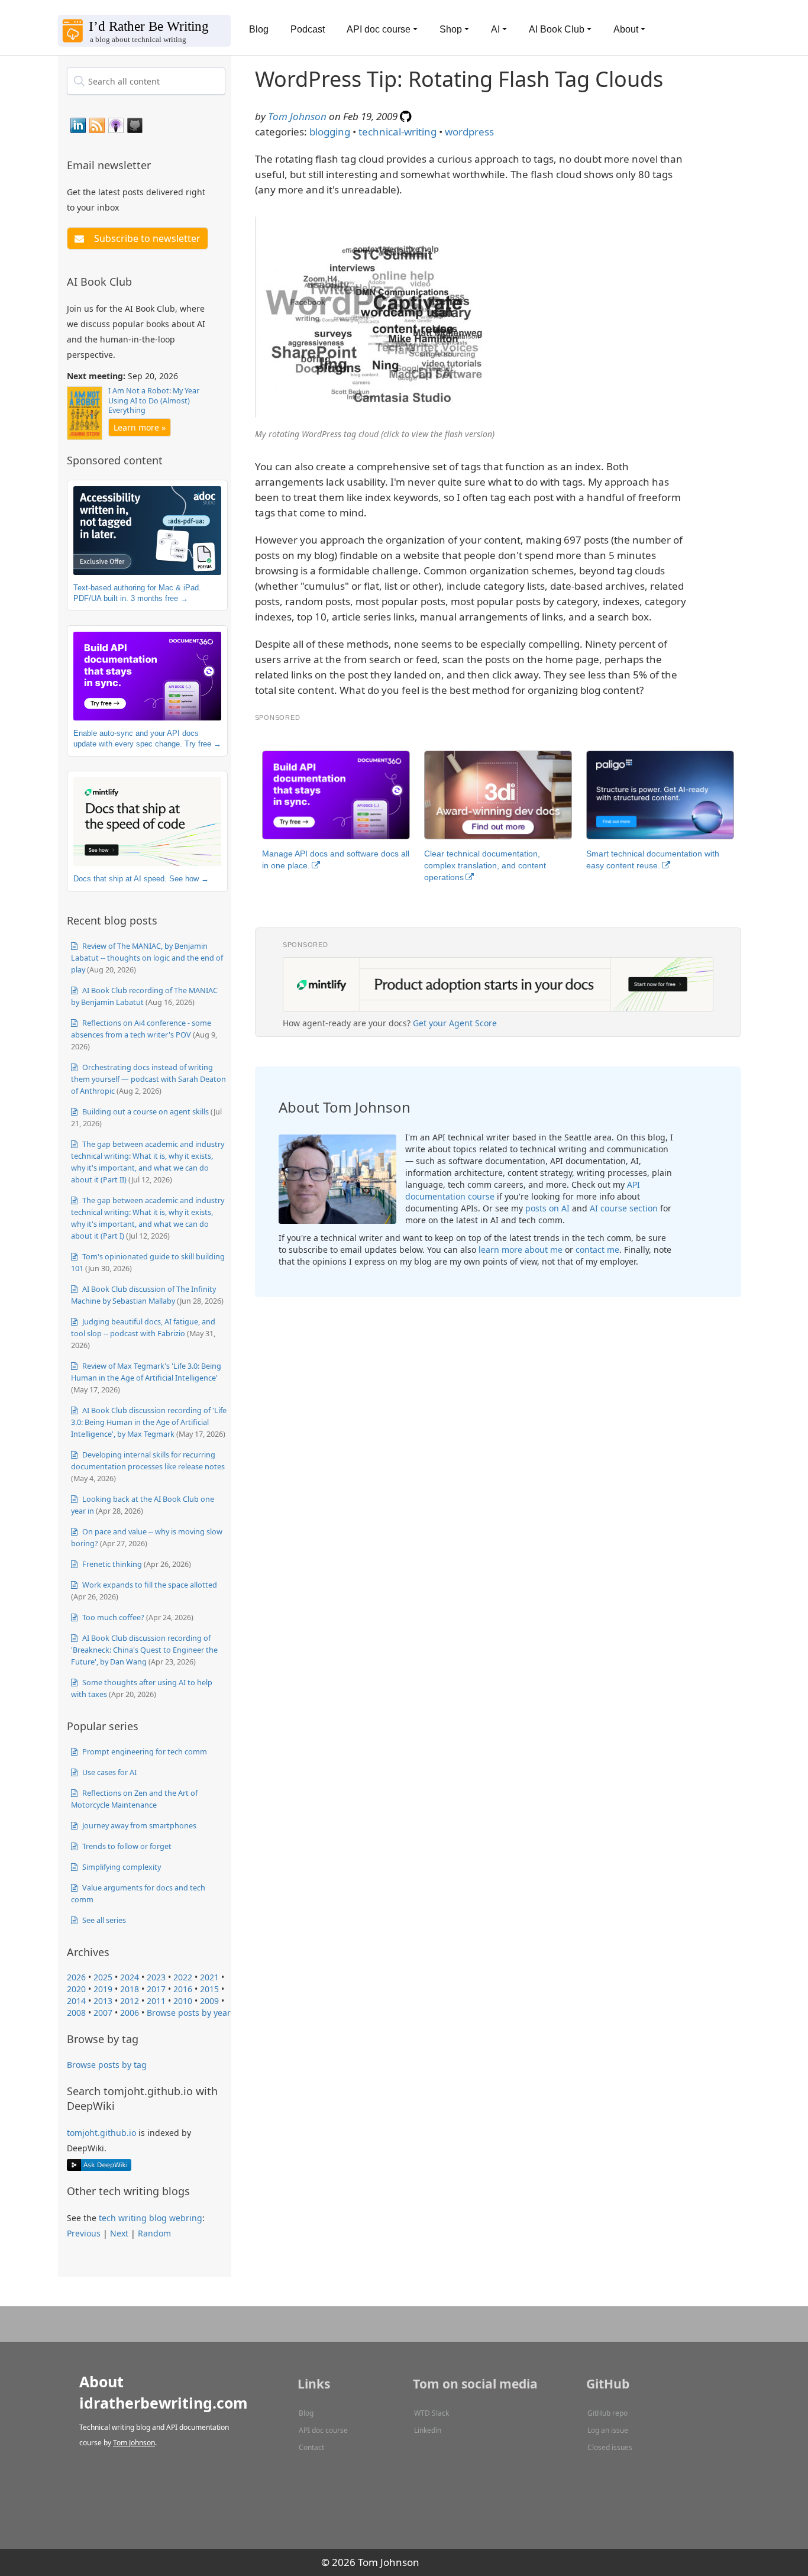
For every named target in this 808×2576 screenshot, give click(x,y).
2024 (130, 1977)
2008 (76, 2013)
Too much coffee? (112, 1617)
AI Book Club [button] (557, 29)
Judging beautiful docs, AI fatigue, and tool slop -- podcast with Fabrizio (143, 1327)
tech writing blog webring (151, 2218)
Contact (311, 2447)
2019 (103, 1989)
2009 (209, 2001)
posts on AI (547, 1208)
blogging (330, 132)
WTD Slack (432, 2413)
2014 (76, 2001)
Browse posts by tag (107, 2065)
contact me (597, 1250)
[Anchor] (158, 164)
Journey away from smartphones (138, 1825)
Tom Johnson (297, 116)
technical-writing (397, 132)
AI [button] (495, 29)
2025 (103, 1977)
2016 (183, 1989)
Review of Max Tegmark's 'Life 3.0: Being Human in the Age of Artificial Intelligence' (146, 1372)
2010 (183, 2001)
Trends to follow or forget (126, 1846)
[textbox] (146, 81)
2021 (209, 1977)
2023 (156, 1977)
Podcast (308, 29)
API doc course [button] (379, 29)
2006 (130, 2013)
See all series (103, 1920)
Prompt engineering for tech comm (144, 1751)
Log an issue (608, 2430)
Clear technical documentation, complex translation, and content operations (485, 865)
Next (119, 2233)
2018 (130, 1989)
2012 (130, 2001)
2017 (156, 1989)
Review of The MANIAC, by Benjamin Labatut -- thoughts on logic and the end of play (147, 958)
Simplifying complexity (121, 1867)
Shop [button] (451, 29)
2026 (76, 1977)
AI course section (624, 1208)
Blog (259, 29)
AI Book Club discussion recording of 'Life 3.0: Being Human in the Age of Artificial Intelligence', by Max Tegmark (149, 1422)
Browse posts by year (189, 2013)
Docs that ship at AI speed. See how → (141, 879)
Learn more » (140, 427)
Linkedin (428, 2430)
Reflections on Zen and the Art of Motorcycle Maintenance (134, 1799)
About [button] (626, 29)
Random (154, 2233)
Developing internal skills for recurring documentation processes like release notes (148, 1460)
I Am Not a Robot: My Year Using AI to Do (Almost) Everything (154, 400)
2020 (76, 1989)
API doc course (323, 2430)
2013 (103, 2001)
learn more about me (521, 1250)
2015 (209, 1989)
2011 (156, 2001)
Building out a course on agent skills (145, 1111)
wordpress (469, 132)
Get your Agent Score (455, 1023)
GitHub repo (607, 2413)
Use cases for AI (109, 1772)
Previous (84, 2233)
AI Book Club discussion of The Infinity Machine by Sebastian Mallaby (143, 1295)
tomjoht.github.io (101, 2133)
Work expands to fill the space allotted (149, 1585)
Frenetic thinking (111, 1564)
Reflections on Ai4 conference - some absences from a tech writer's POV (141, 1029)
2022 (183, 1977)
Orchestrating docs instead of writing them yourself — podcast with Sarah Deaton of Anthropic (148, 1079)
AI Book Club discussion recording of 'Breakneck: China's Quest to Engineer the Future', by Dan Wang (144, 1650)
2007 (103, 2013)
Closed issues (610, 2447)
